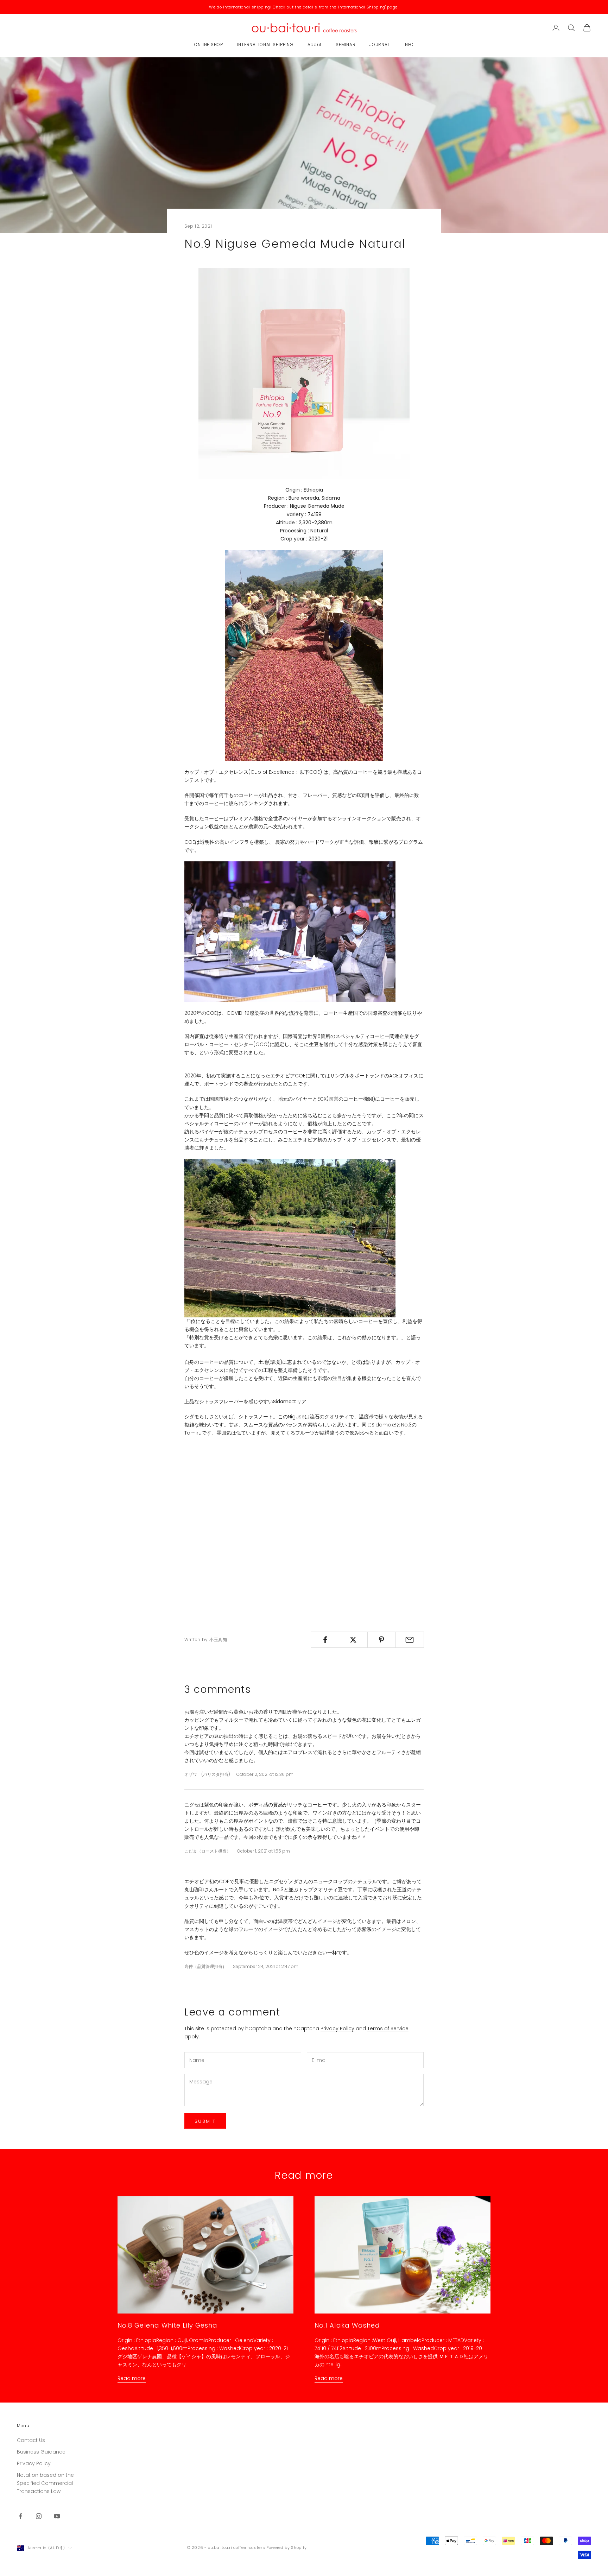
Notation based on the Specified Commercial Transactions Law (45, 2483)
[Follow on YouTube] (57, 2516)
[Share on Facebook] (325, 1640)
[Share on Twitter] (353, 1640)
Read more (132, 2378)
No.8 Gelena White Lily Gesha (167, 2325)
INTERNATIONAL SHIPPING (265, 45)
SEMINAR (346, 45)
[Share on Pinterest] (382, 1640)
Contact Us (31, 2440)
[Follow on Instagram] (39, 2516)
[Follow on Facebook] (20, 2516)
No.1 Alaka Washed (347, 2325)
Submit (205, 2121)
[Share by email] (410, 1640)
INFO (409, 45)
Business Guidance (41, 2452)
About (315, 45)
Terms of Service (388, 2028)
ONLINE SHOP (209, 45)
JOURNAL (379, 45)
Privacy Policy (337, 2028)
